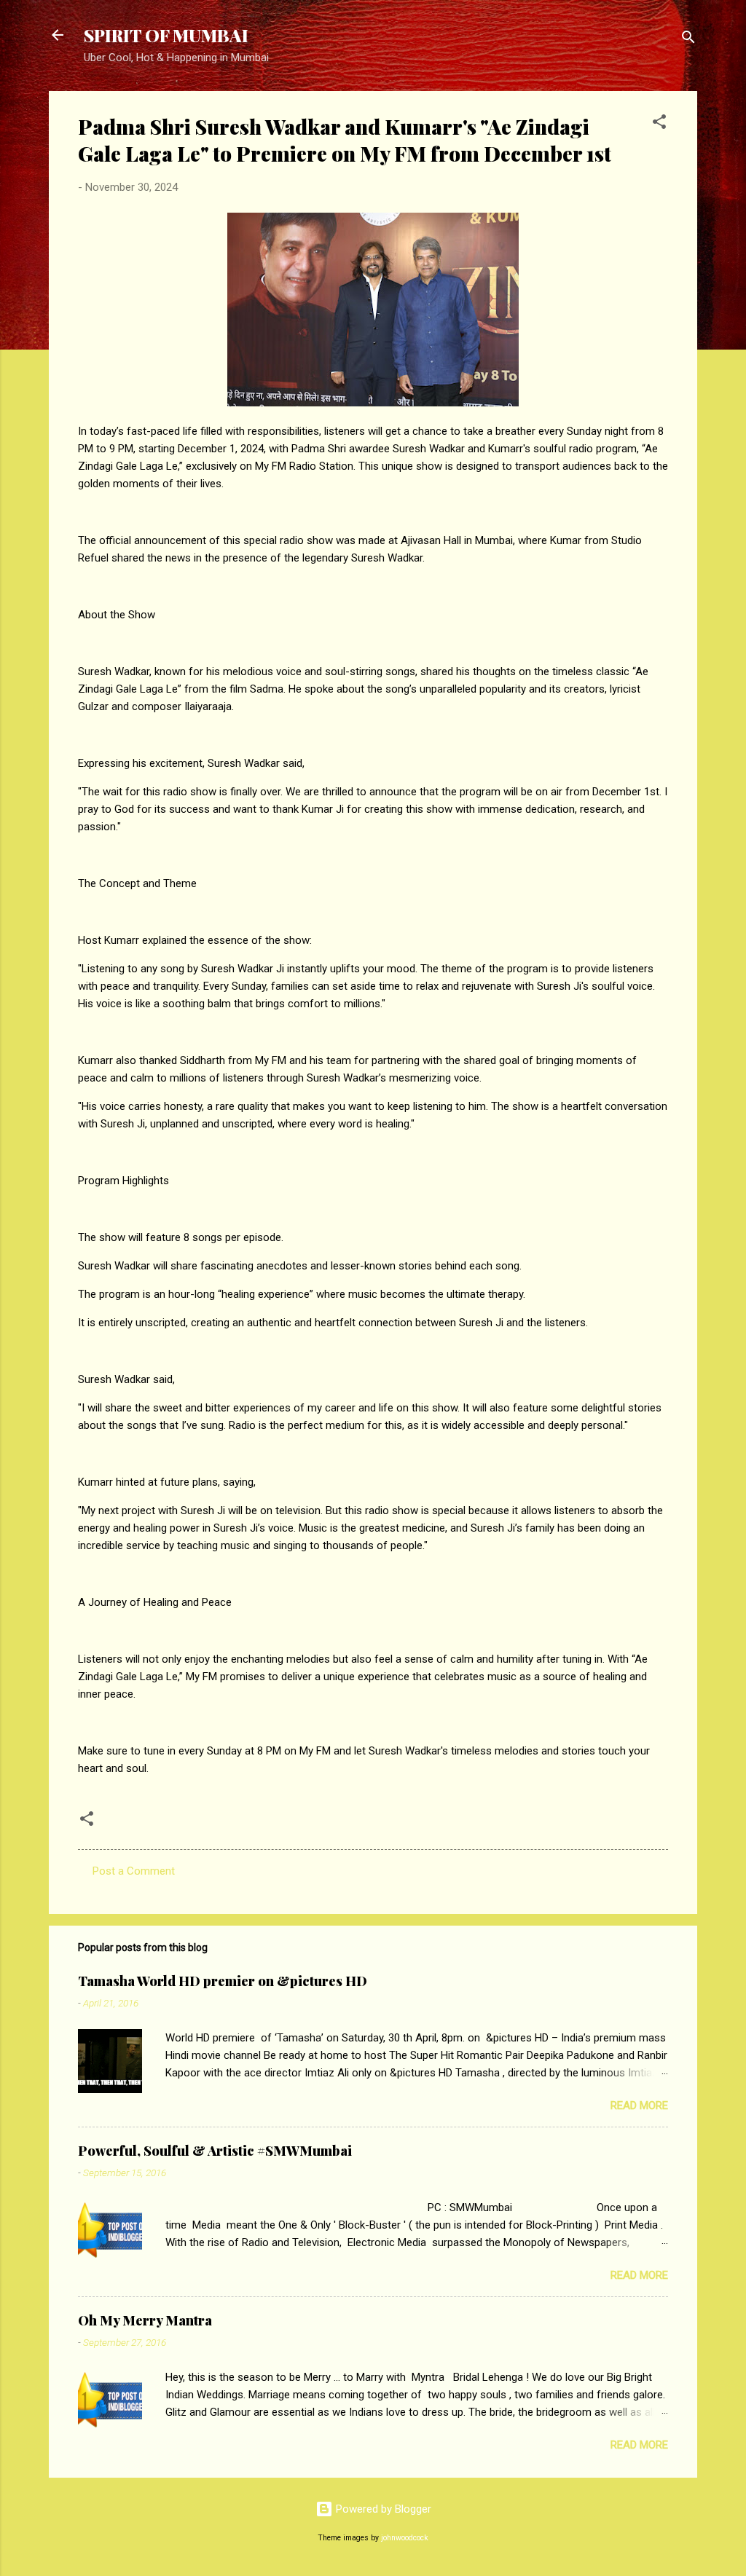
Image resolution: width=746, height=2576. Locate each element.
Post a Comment (134, 1871)
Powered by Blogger (382, 2509)
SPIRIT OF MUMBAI (166, 35)
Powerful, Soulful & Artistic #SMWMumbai (215, 2151)
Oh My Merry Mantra (145, 2320)
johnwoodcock (405, 2538)
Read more (639, 2106)
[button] (659, 124)
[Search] (688, 40)
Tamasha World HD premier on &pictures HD (223, 1981)
